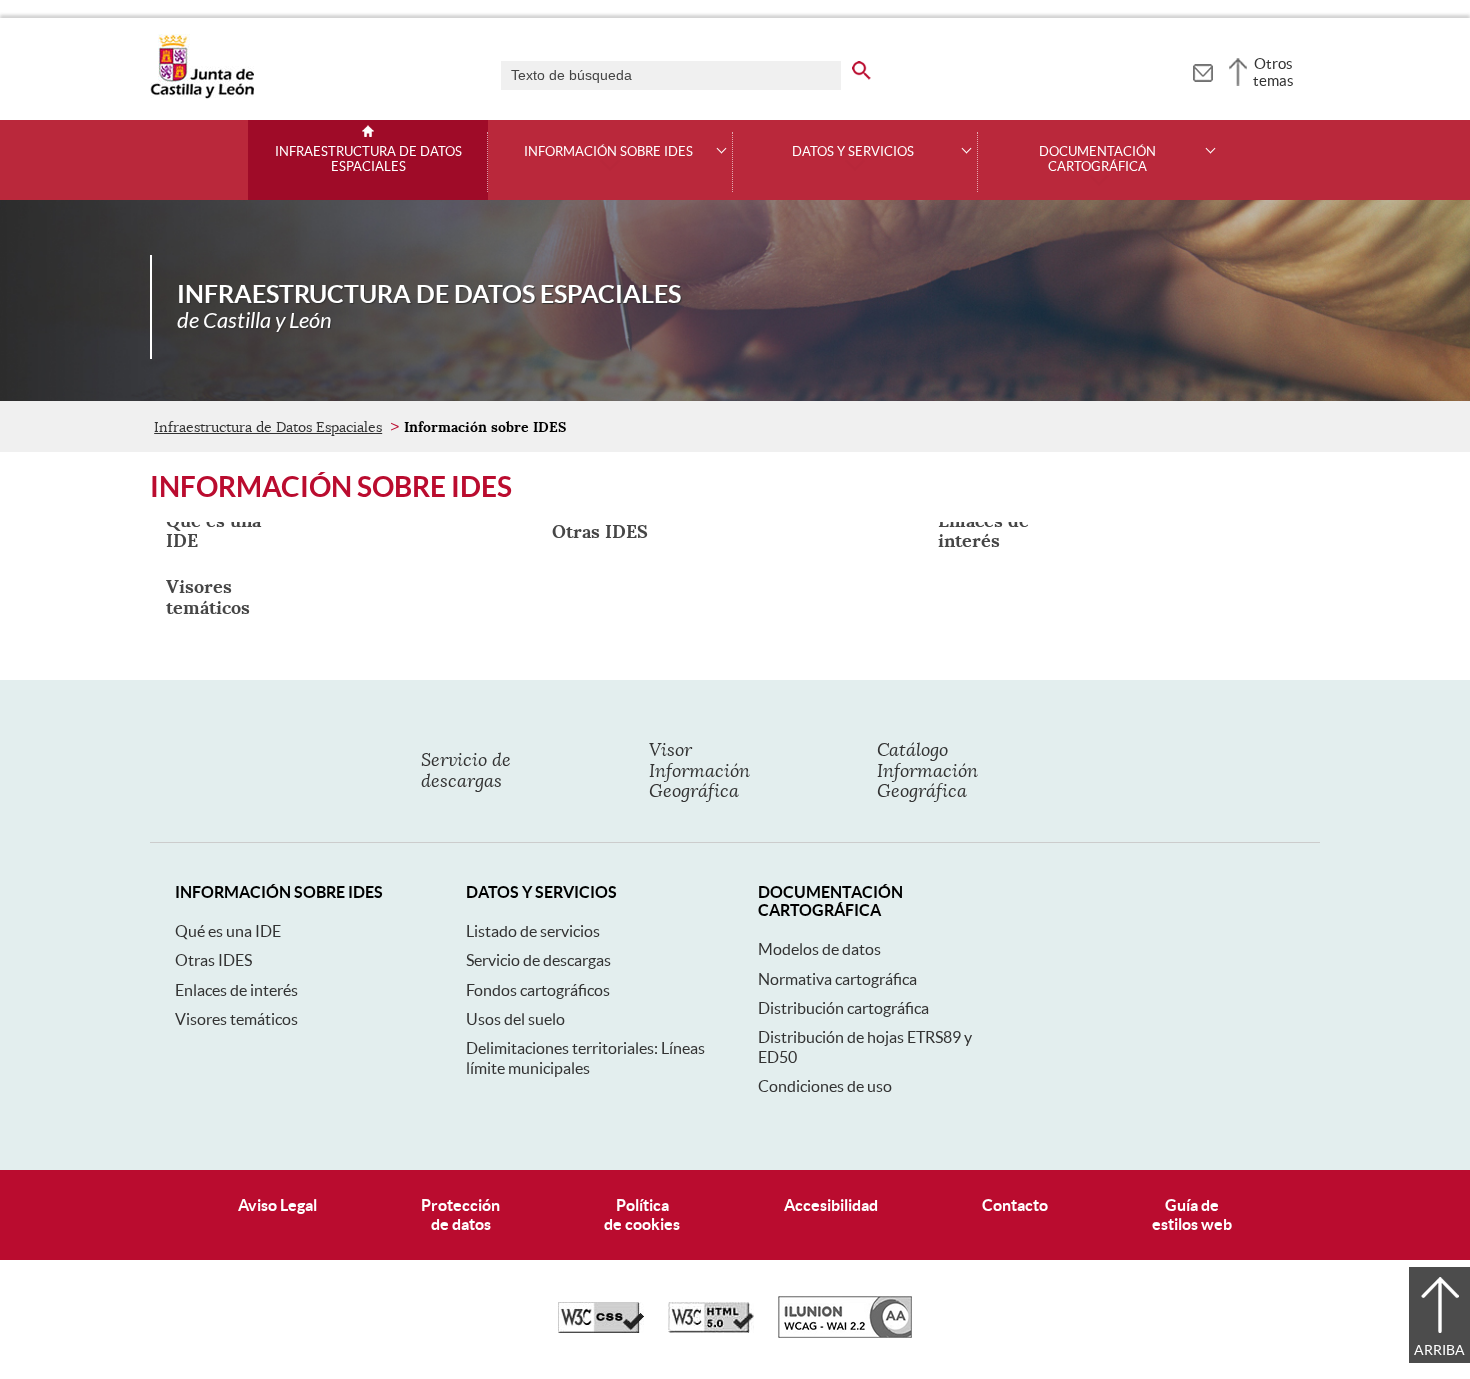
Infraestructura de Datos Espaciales (368, 159)
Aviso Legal (277, 1205)
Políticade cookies (642, 1214)
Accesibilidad (831, 1205)
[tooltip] (1202, 70)
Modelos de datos (819, 949)
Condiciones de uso (825, 1086)
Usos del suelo (515, 1019)
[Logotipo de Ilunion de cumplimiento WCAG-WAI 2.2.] (845, 1333)
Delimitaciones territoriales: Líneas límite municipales (585, 1057)
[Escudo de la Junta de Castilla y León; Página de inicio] (202, 94)
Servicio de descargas (538, 960)
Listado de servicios (533, 931)
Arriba (1439, 1350)
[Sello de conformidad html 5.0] (711, 1328)
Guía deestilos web (1192, 1214)
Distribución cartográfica (843, 1008)
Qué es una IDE (228, 931)
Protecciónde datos (460, 1214)
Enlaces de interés (236, 990)
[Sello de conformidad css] (601, 1328)
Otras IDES (213, 960)
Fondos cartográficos (538, 990)
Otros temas (1273, 72)
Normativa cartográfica (837, 979)
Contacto (1015, 1205)
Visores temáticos (236, 1019)
